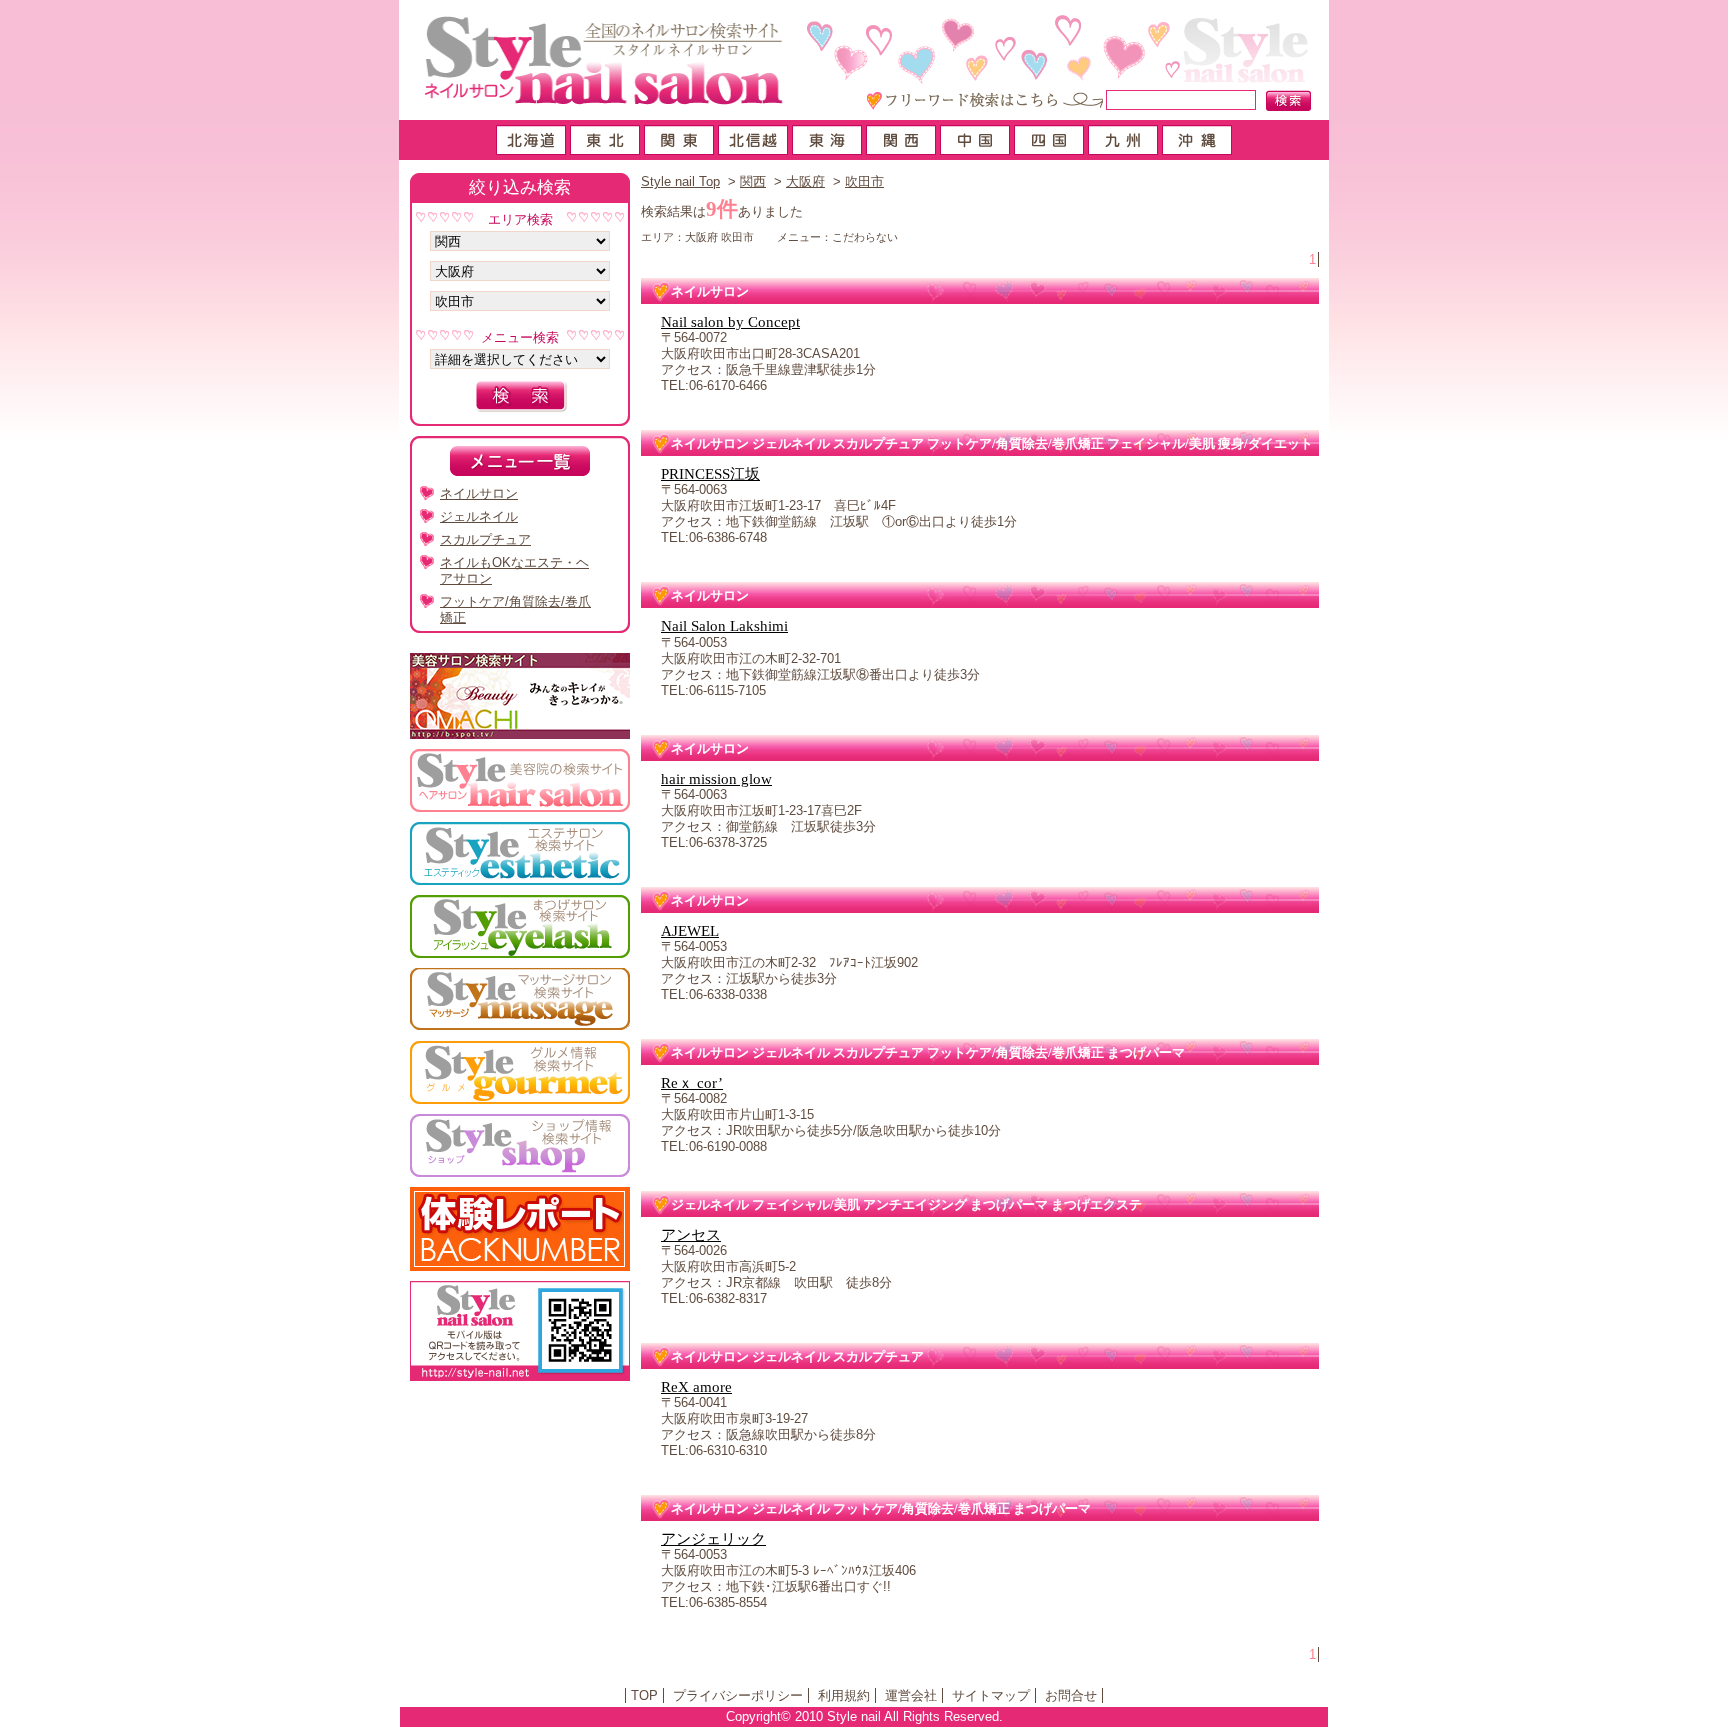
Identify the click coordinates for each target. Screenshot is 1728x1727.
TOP (644, 1695)
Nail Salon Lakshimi (724, 626)
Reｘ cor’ (692, 1083)
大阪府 (805, 181)
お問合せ (1071, 1695)
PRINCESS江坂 (710, 474)
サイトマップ (991, 1695)
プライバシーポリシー (738, 1695)
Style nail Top (680, 181)
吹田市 (864, 181)
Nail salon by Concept (730, 322)
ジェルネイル (479, 516)
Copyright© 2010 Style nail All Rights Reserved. (864, 1716)
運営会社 (911, 1695)
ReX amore (696, 1387)
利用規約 (844, 1695)
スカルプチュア (485, 539)
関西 (753, 181)
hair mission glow (716, 779)
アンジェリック (713, 1539)
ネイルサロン (479, 493)
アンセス (691, 1235)
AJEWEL (690, 931)
